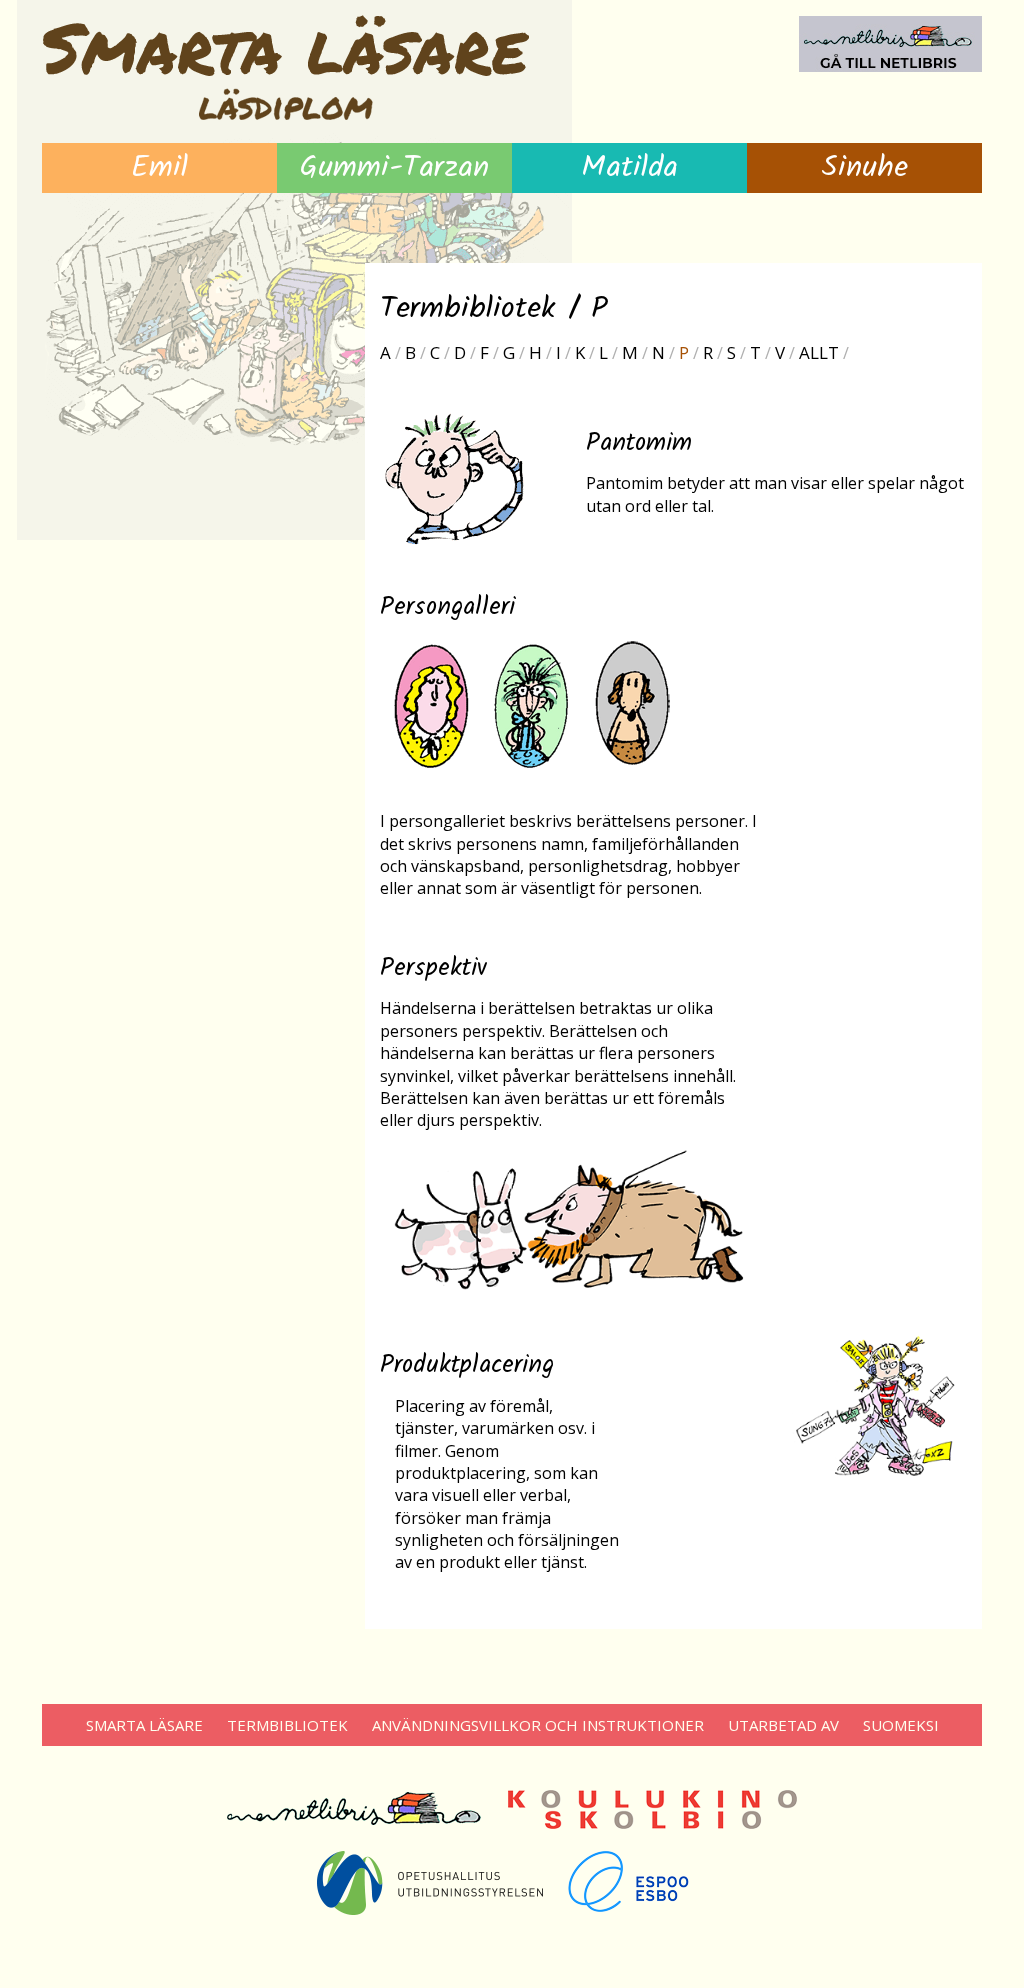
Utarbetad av (783, 1725)
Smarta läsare (144, 1725)
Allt (819, 352)
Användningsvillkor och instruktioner (538, 1725)
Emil (159, 168)
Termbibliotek (287, 1725)
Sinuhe (864, 168)
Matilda (629, 168)
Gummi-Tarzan (394, 168)
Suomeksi (901, 1725)
